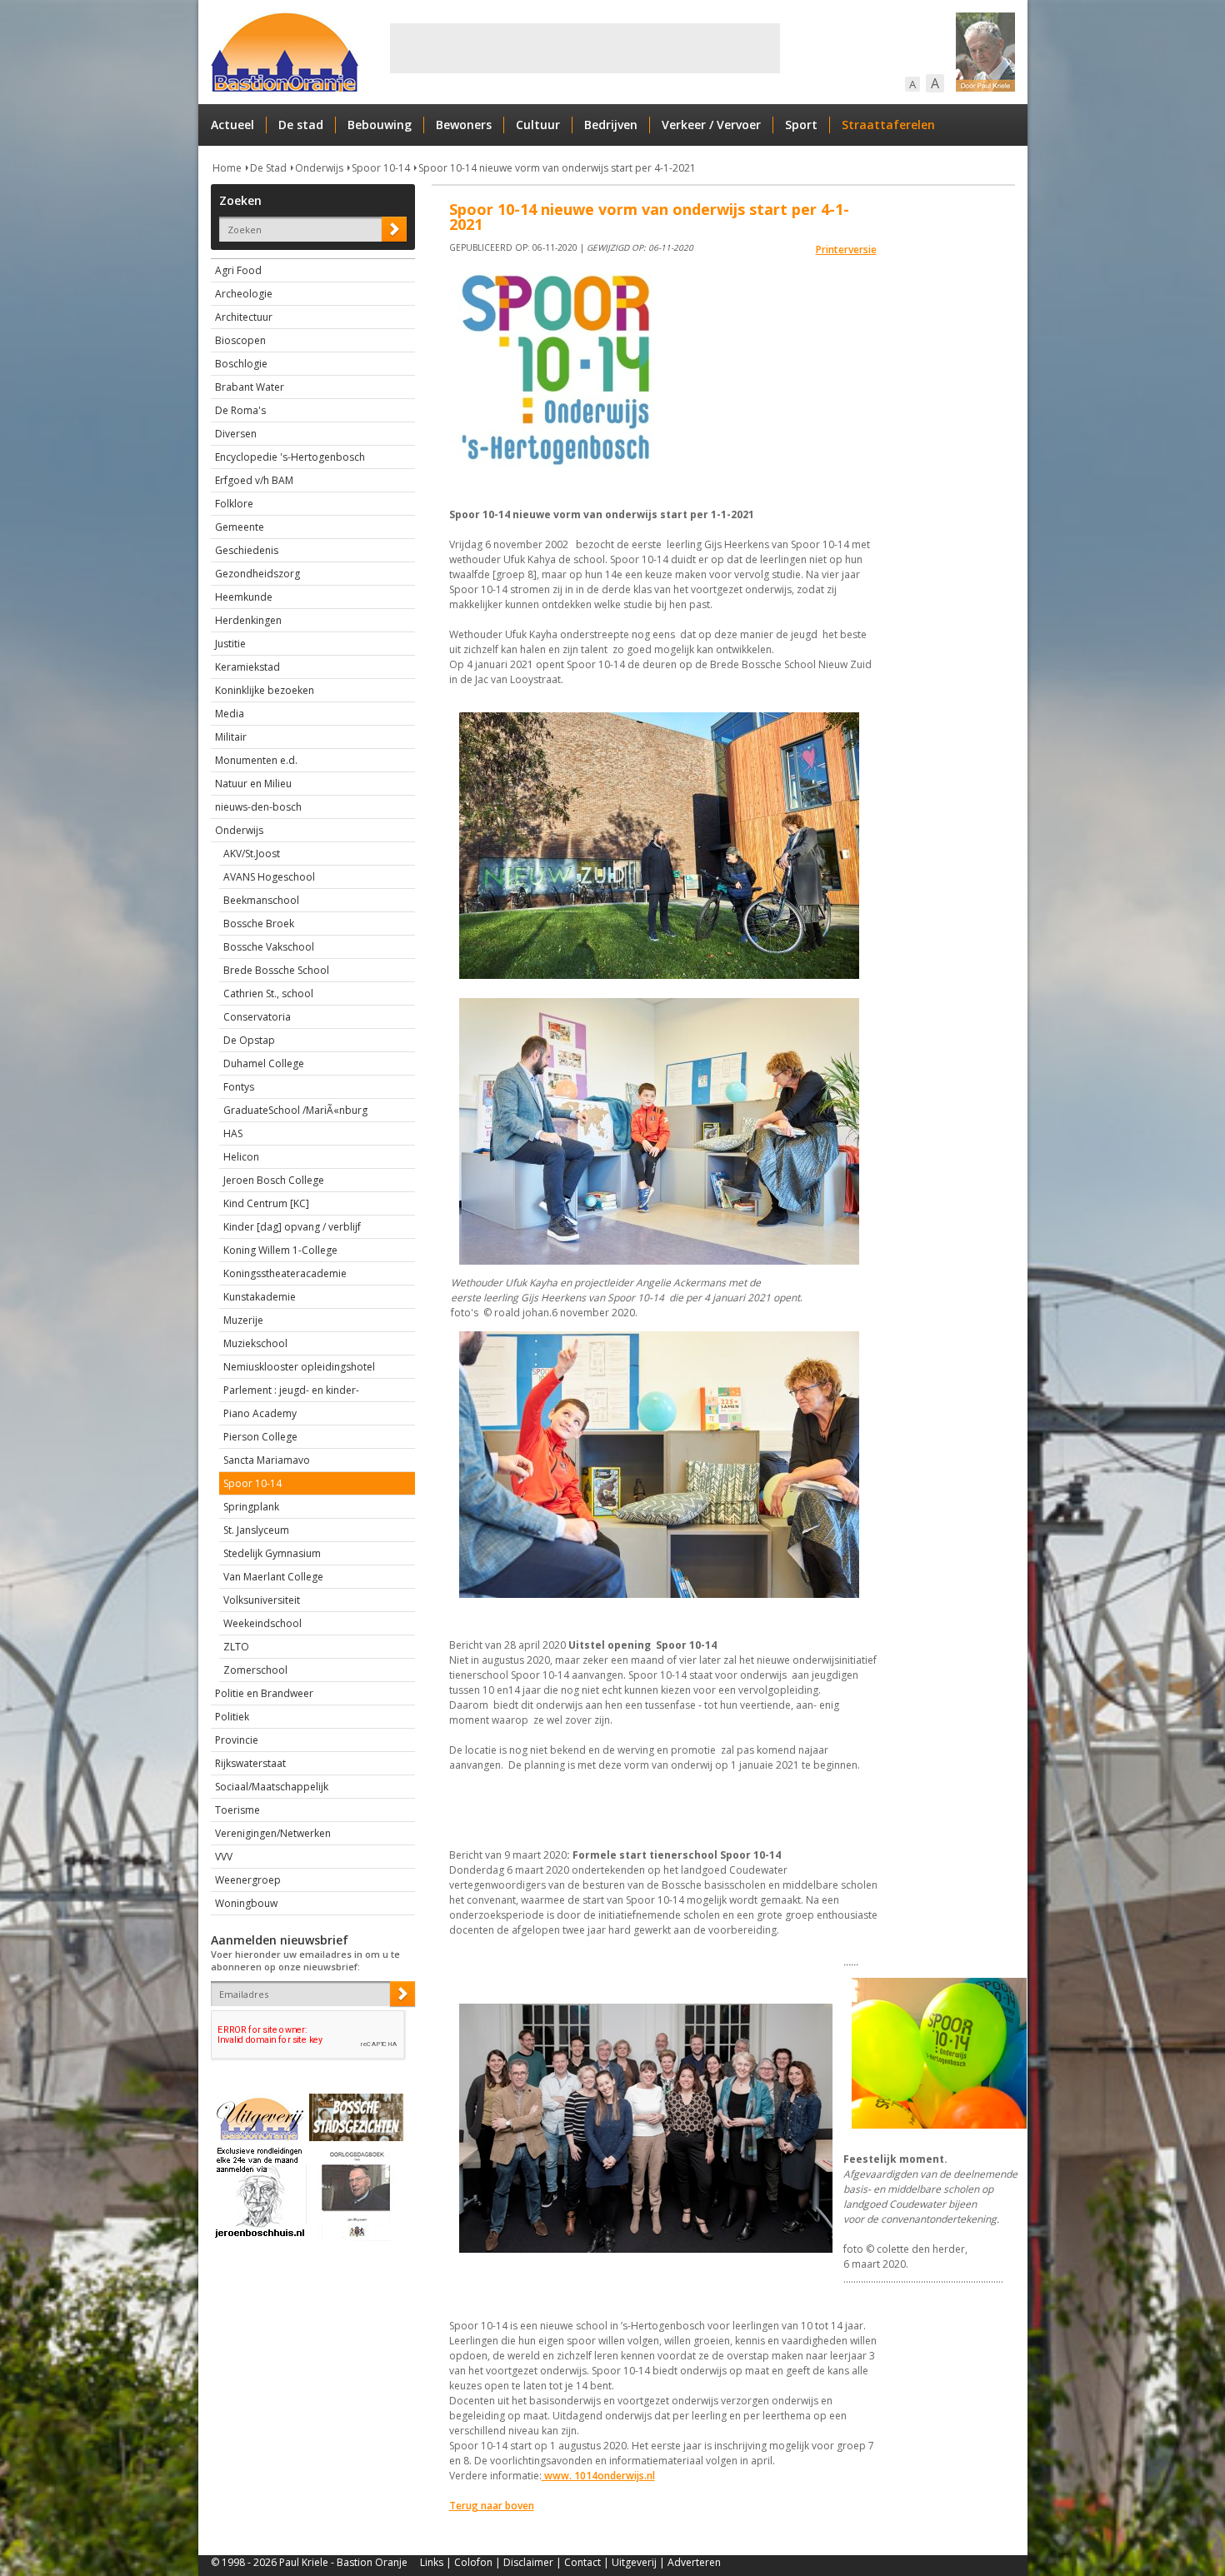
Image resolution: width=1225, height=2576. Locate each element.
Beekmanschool (261, 900)
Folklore (234, 504)
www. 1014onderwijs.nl (598, 2476)
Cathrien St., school (268, 993)
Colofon (473, 2562)
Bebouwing (380, 125)
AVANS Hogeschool (269, 877)
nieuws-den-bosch (258, 807)
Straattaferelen (888, 125)
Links (432, 2562)
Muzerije (243, 1320)
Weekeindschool (262, 1623)
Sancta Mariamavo (267, 1460)
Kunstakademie (260, 1297)
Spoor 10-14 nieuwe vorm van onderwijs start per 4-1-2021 (557, 168)
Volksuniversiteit (262, 1600)
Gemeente (240, 527)
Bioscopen (240, 340)
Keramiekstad (247, 667)
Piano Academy (260, 1413)
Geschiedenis (247, 550)
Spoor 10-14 (381, 168)
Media (230, 714)
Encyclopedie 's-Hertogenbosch (290, 457)
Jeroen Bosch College (274, 1180)
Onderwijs (319, 168)
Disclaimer (528, 2562)
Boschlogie (241, 364)
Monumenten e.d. (256, 760)
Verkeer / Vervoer (711, 125)
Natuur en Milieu (253, 784)
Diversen (236, 434)
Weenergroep (248, 1880)
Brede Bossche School (276, 970)
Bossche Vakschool (269, 947)
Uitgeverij (634, 2562)
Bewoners (464, 125)
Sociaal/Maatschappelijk (272, 1787)
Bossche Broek (259, 924)
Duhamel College (264, 1063)
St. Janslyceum (256, 1530)
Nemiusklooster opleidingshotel (299, 1367)
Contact (582, 2562)
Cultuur (538, 125)
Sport (801, 125)
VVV (224, 1857)
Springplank (251, 1507)
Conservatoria (257, 1017)
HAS (233, 1133)
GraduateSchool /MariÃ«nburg (295, 1110)
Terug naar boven (492, 2506)
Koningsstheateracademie (285, 1273)
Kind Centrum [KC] (266, 1203)
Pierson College (260, 1437)
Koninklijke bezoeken (265, 690)
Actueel (232, 125)
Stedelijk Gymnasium (272, 1553)
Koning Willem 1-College (280, 1250)
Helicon (241, 1157)
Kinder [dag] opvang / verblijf (292, 1227)
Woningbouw (246, 1903)
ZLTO (236, 1647)
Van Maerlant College (273, 1577)
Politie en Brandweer (264, 1693)
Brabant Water (250, 387)
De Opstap (249, 1040)
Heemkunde (244, 597)
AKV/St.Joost (252, 854)
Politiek (232, 1717)
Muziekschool (255, 1343)
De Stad (268, 168)
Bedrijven (611, 125)
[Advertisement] (585, 48)
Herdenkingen (248, 620)
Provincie (237, 1740)
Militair (231, 737)
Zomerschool (255, 1670)
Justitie (230, 644)
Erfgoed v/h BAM (254, 480)
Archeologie (244, 294)
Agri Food (238, 270)
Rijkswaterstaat (250, 1763)
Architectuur (244, 317)
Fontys (239, 1087)
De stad (301, 125)
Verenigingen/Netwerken (273, 1833)
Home (227, 168)
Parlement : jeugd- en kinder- (291, 1390)
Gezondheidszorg (257, 574)
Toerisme (237, 1810)
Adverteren (694, 2562)
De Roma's (240, 410)
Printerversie (846, 250)
